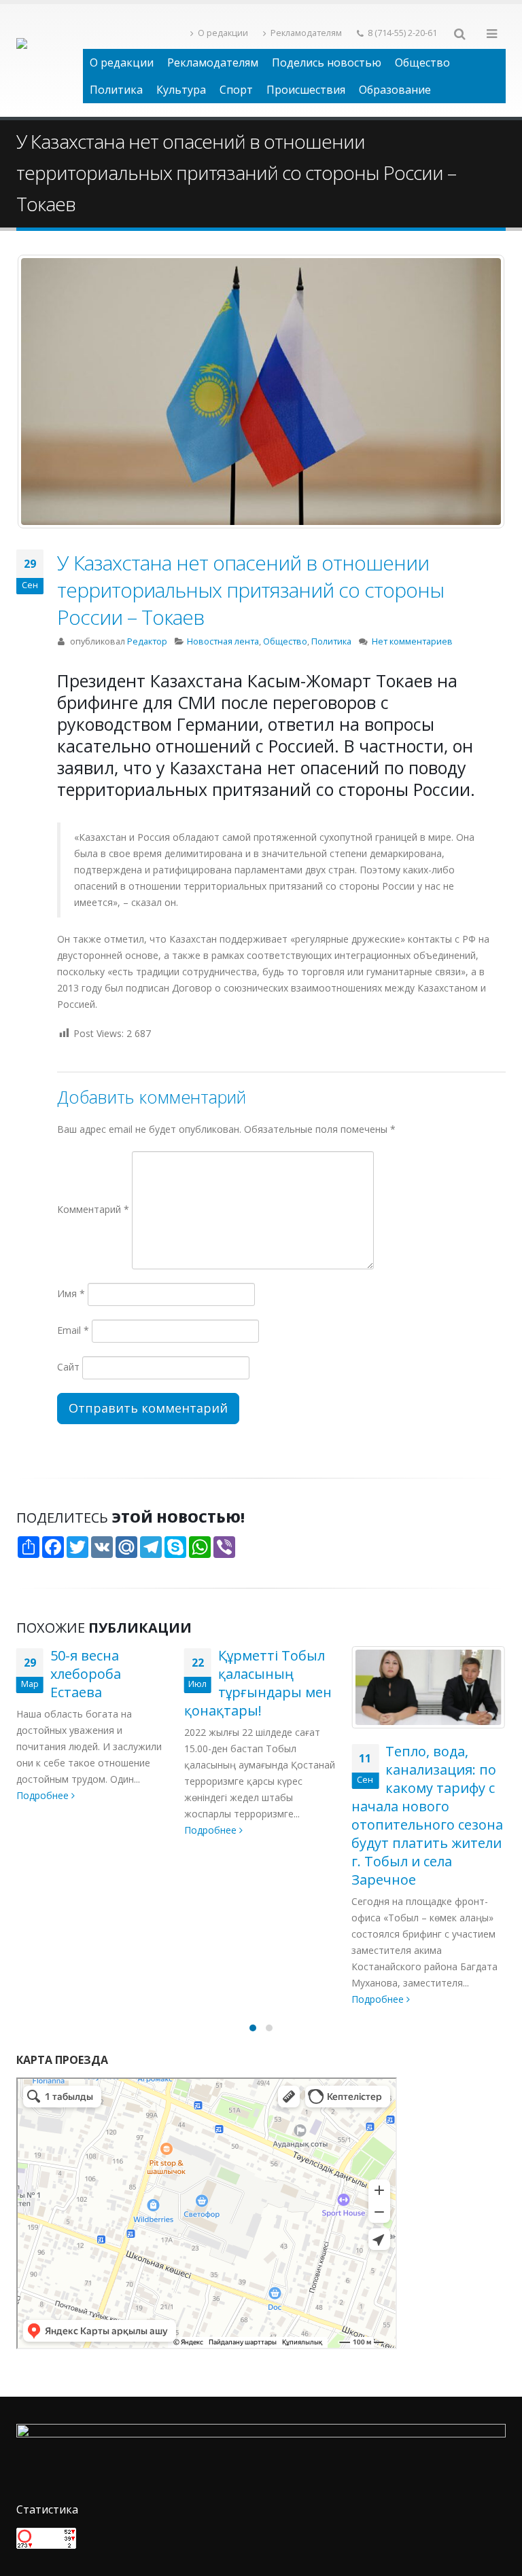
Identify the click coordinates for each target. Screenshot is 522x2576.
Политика (116, 90)
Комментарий (93, 1209)
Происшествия (306, 90)
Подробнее (44, 1830)
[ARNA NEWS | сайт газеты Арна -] (50, 60)
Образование (395, 90)
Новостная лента (223, 641)
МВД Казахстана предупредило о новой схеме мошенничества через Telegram (427, 1788)
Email (73, 1330)
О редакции (223, 33)
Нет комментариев (412, 641)
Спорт (236, 90)
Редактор (147, 641)
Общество (422, 62)
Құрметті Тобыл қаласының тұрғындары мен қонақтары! (90, 1683)
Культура (181, 90)
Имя (71, 1293)
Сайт (68, 1367)
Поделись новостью (327, 62)
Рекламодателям (306, 33)
